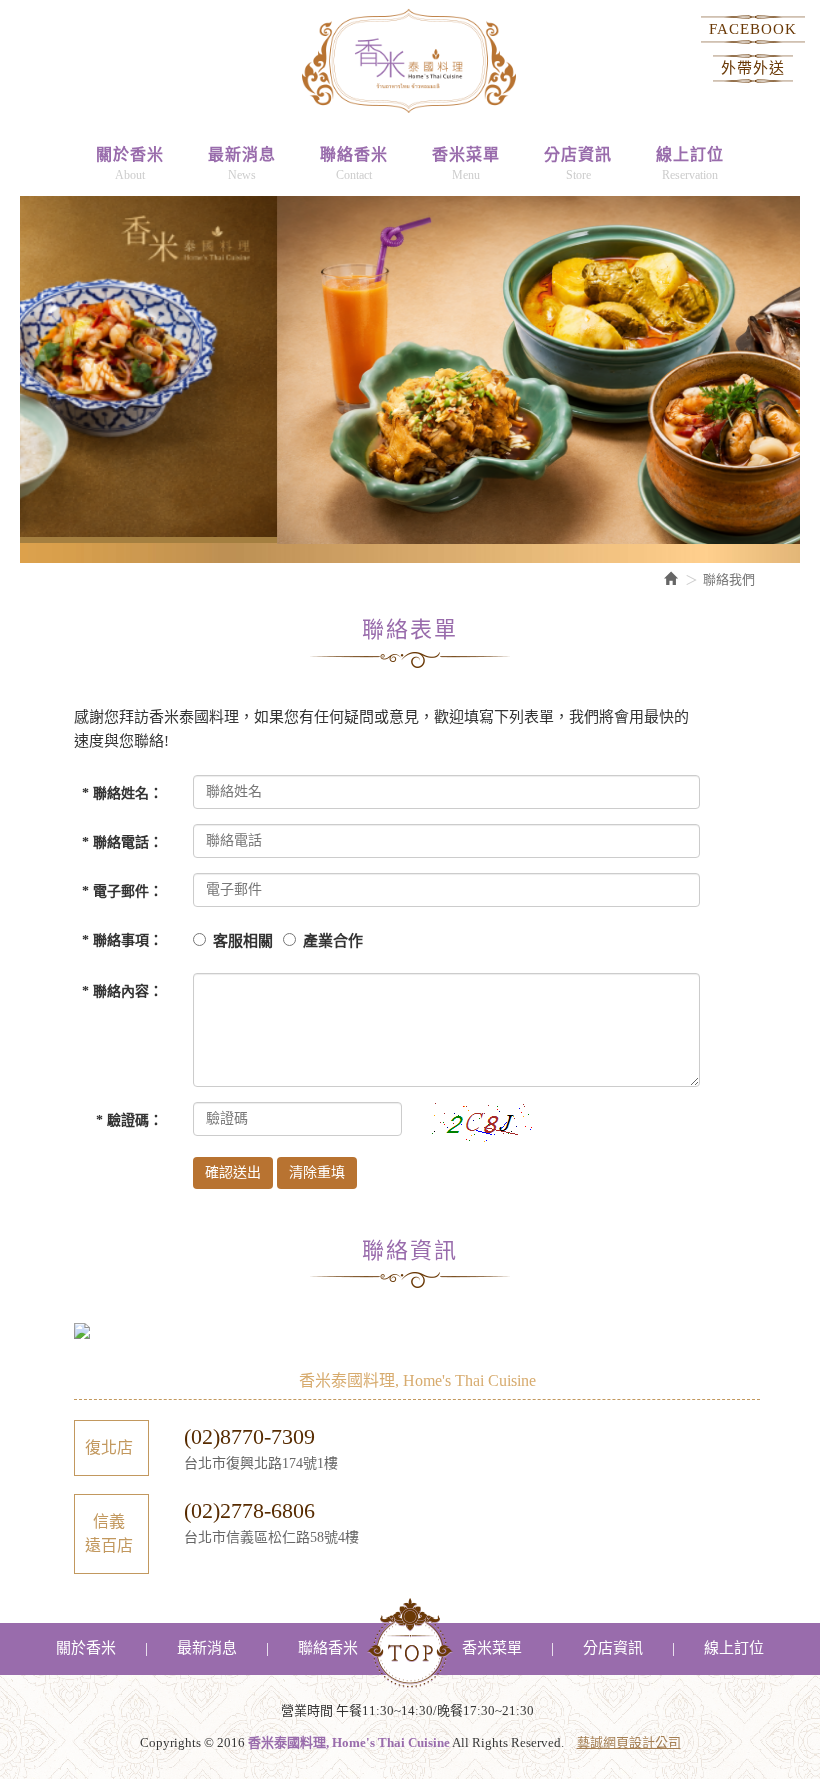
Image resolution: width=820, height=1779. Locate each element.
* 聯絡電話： (122, 842)
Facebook (753, 29)
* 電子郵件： (122, 891)
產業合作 (333, 941)
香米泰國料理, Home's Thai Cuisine (408, 60)
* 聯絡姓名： (122, 793)
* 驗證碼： (129, 1120)
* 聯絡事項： (122, 940)
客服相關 (243, 941)
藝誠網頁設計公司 (629, 1742)
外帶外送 (753, 68)
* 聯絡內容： (122, 991)
